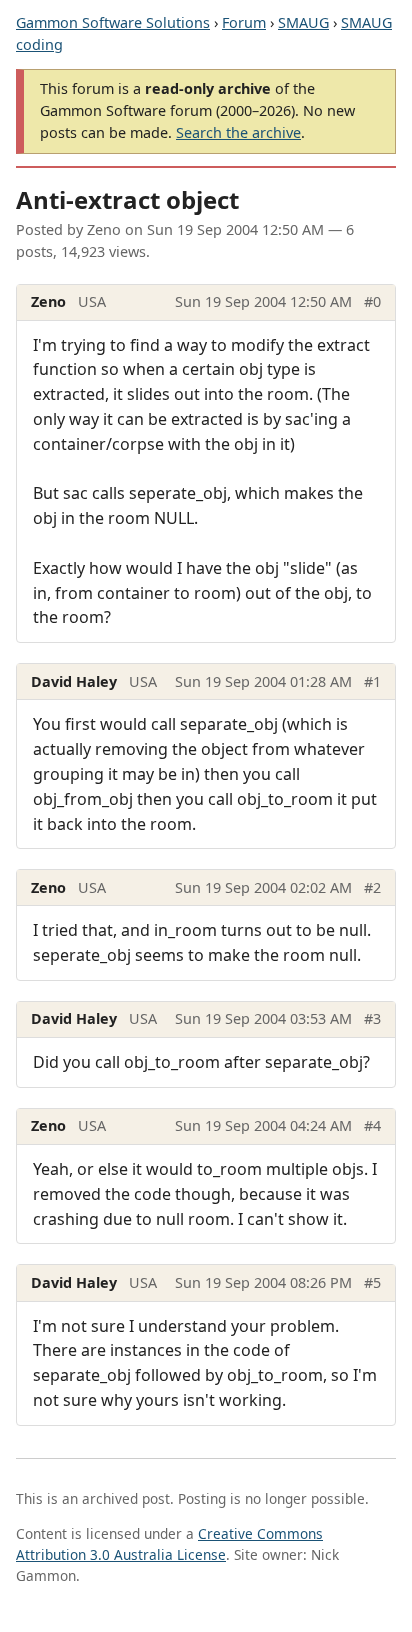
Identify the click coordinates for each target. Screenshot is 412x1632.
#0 (372, 301)
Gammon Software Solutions (113, 22)
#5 (372, 1282)
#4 (372, 1125)
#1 (372, 681)
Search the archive (238, 132)
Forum (244, 22)
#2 (372, 887)
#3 (372, 1018)
